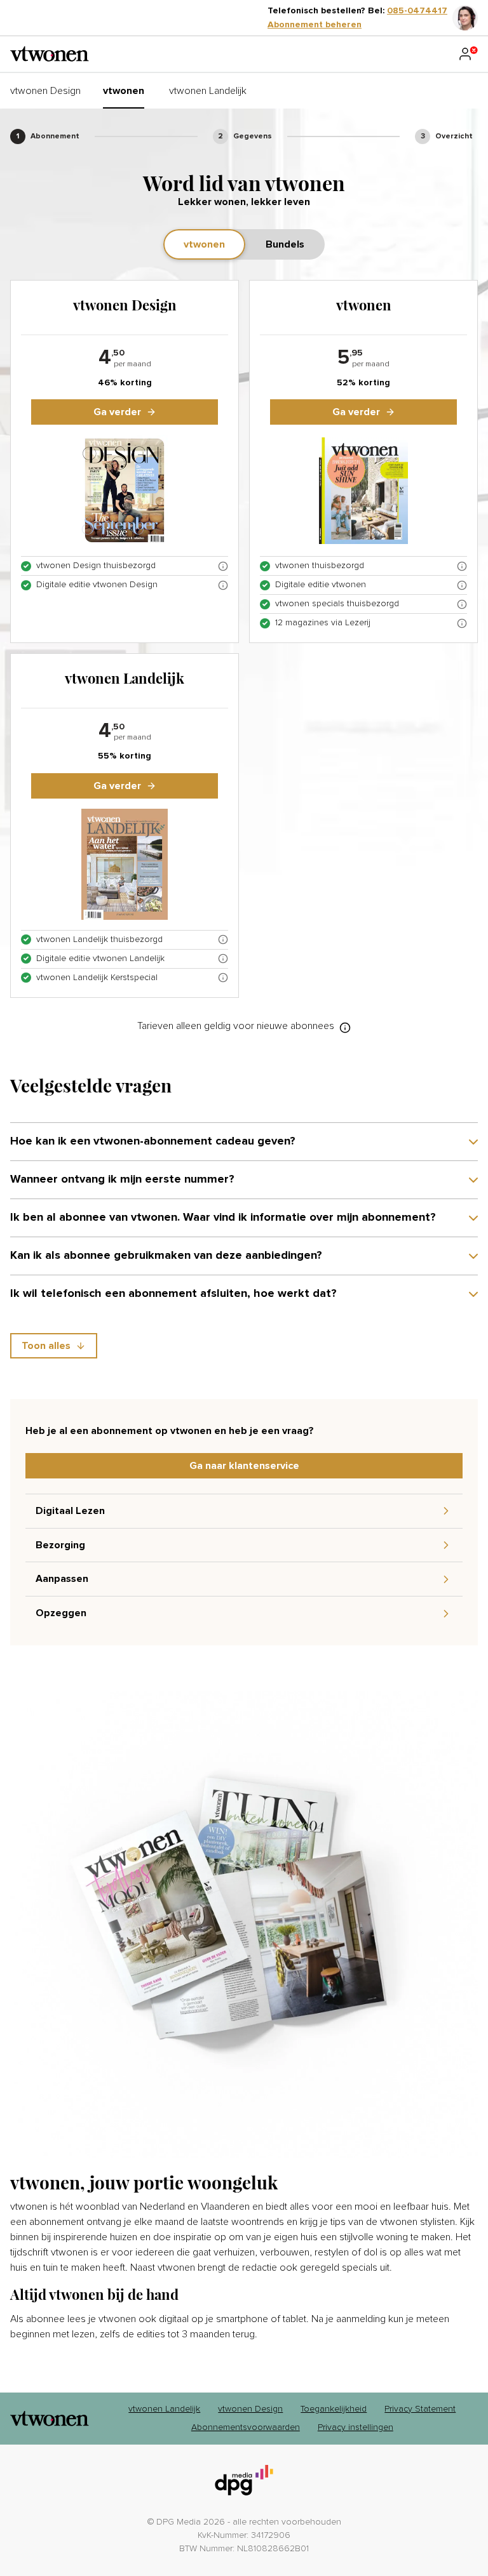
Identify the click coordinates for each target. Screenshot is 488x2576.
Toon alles (46, 1346)
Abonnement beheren (315, 25)
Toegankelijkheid (334, 2409)
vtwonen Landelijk (164, 2409)
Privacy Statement (420, 2409)
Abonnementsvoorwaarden (246, 2427)
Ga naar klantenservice (244, 1466)
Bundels (285, 244)
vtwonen (204, 244)
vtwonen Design (250, 2409)
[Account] (468, 54)
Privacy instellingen (356, 2427)
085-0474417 (417, 11)
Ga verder (117, 412)
